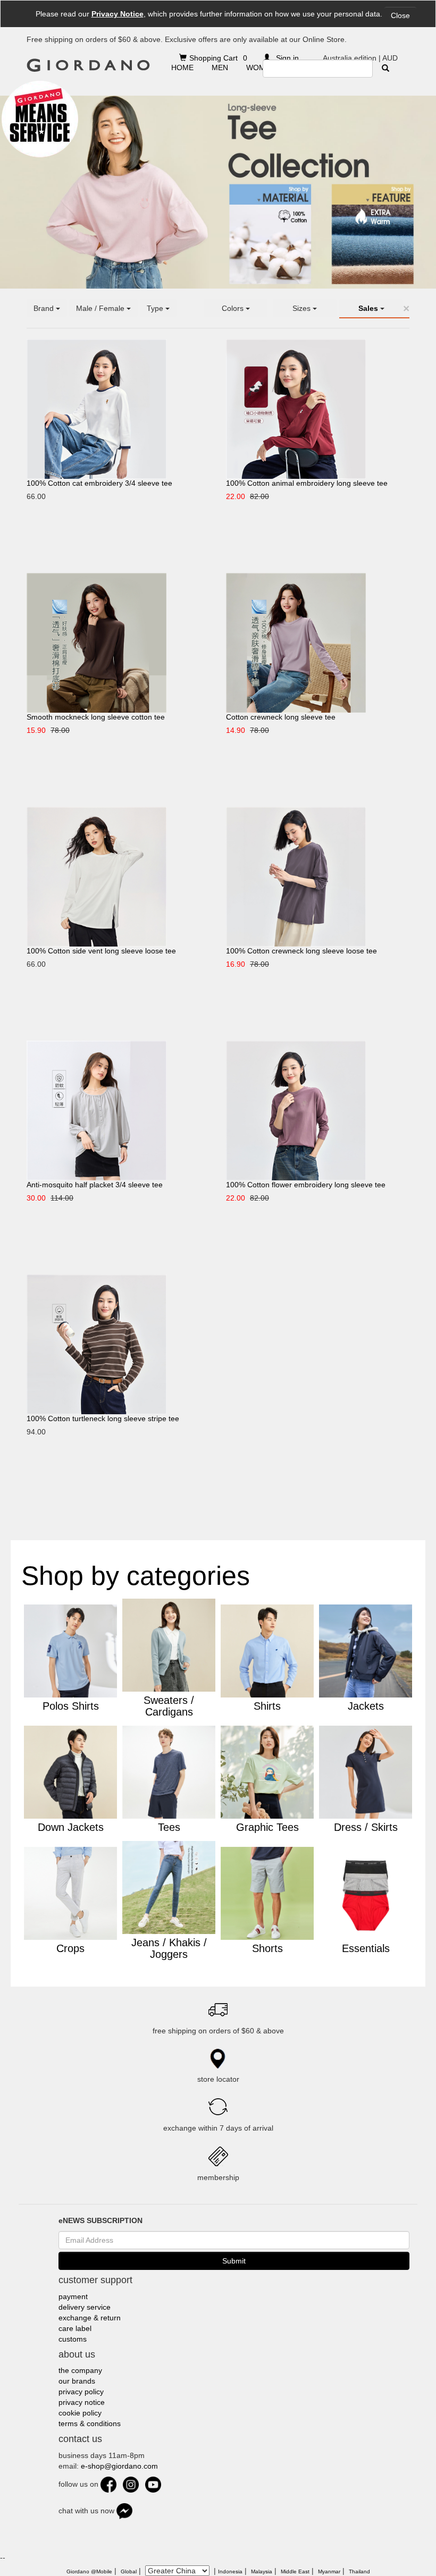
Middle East (295, 2571)
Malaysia (262, 2571)
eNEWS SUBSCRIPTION (100, 2220)
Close (400, 15)
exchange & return (90, 2318)
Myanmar (329, 2571)
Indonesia (230, 2571)
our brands (77, 2381)
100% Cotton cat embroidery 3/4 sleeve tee (99, 483)
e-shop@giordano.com (119, 2466)
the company (80, 2370)
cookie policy (80, 2413)
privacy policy (81, 2392)
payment (73, 2296)
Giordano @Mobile (89, 2571)
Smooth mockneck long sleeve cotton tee (96, 717)
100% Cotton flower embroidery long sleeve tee (306, 1185)
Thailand (359, 2571)
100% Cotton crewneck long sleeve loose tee (301, 951)
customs (73, 2339)
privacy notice (82, 2402)
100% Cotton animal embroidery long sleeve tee (307, 483)
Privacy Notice (118, 14)
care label (75, 2328)
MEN (220, 67)
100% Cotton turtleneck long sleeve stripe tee (103, 1418)
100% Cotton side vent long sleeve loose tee (101, 951)
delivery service (85, 2307)
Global (129, 2571)
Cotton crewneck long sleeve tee (281, 717)
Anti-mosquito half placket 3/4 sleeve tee (95, 1185)
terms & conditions (90, 2423)
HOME (182, 67)
